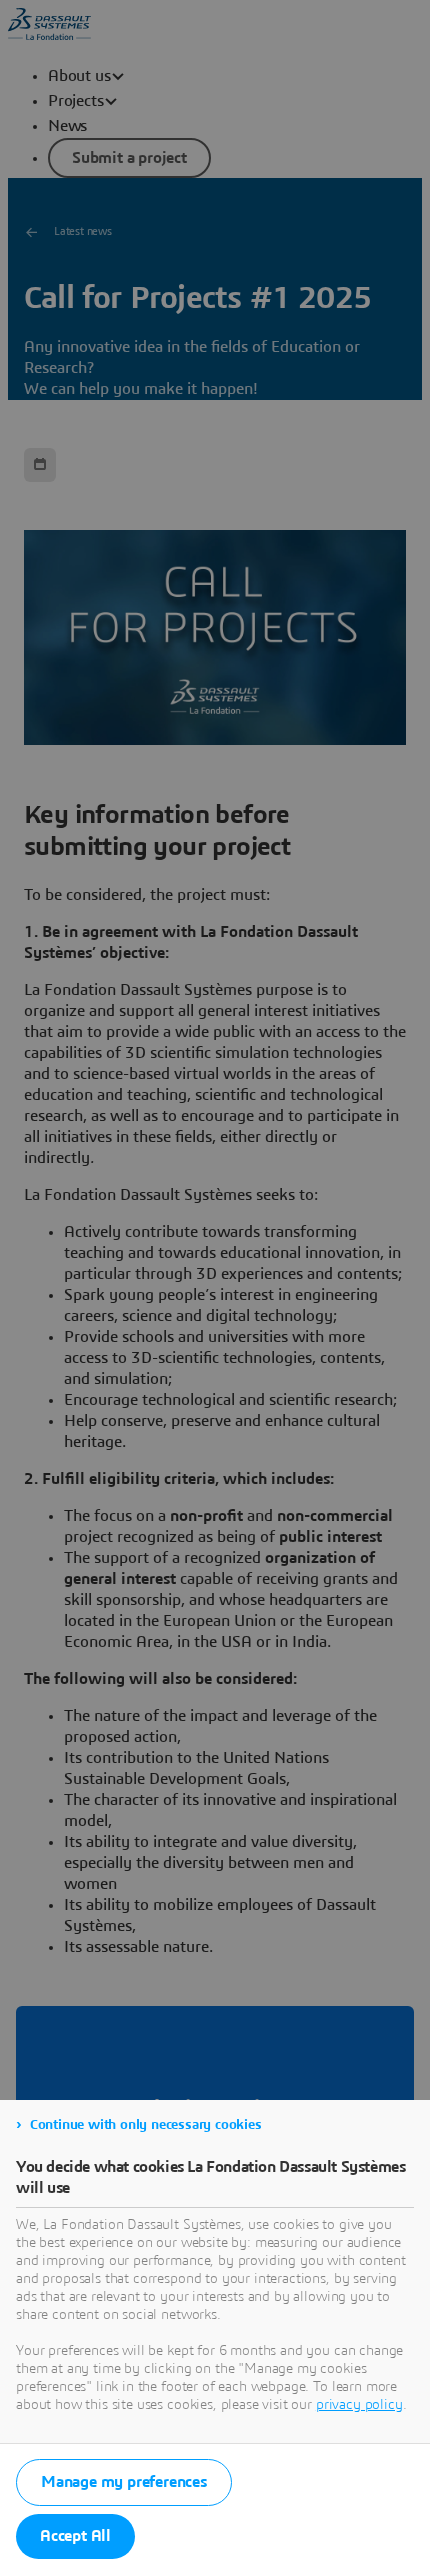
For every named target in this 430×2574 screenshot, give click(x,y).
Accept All (75, 2536)
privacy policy (359, 2405)
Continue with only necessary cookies (146, 2125)
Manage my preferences (124, 2482)
